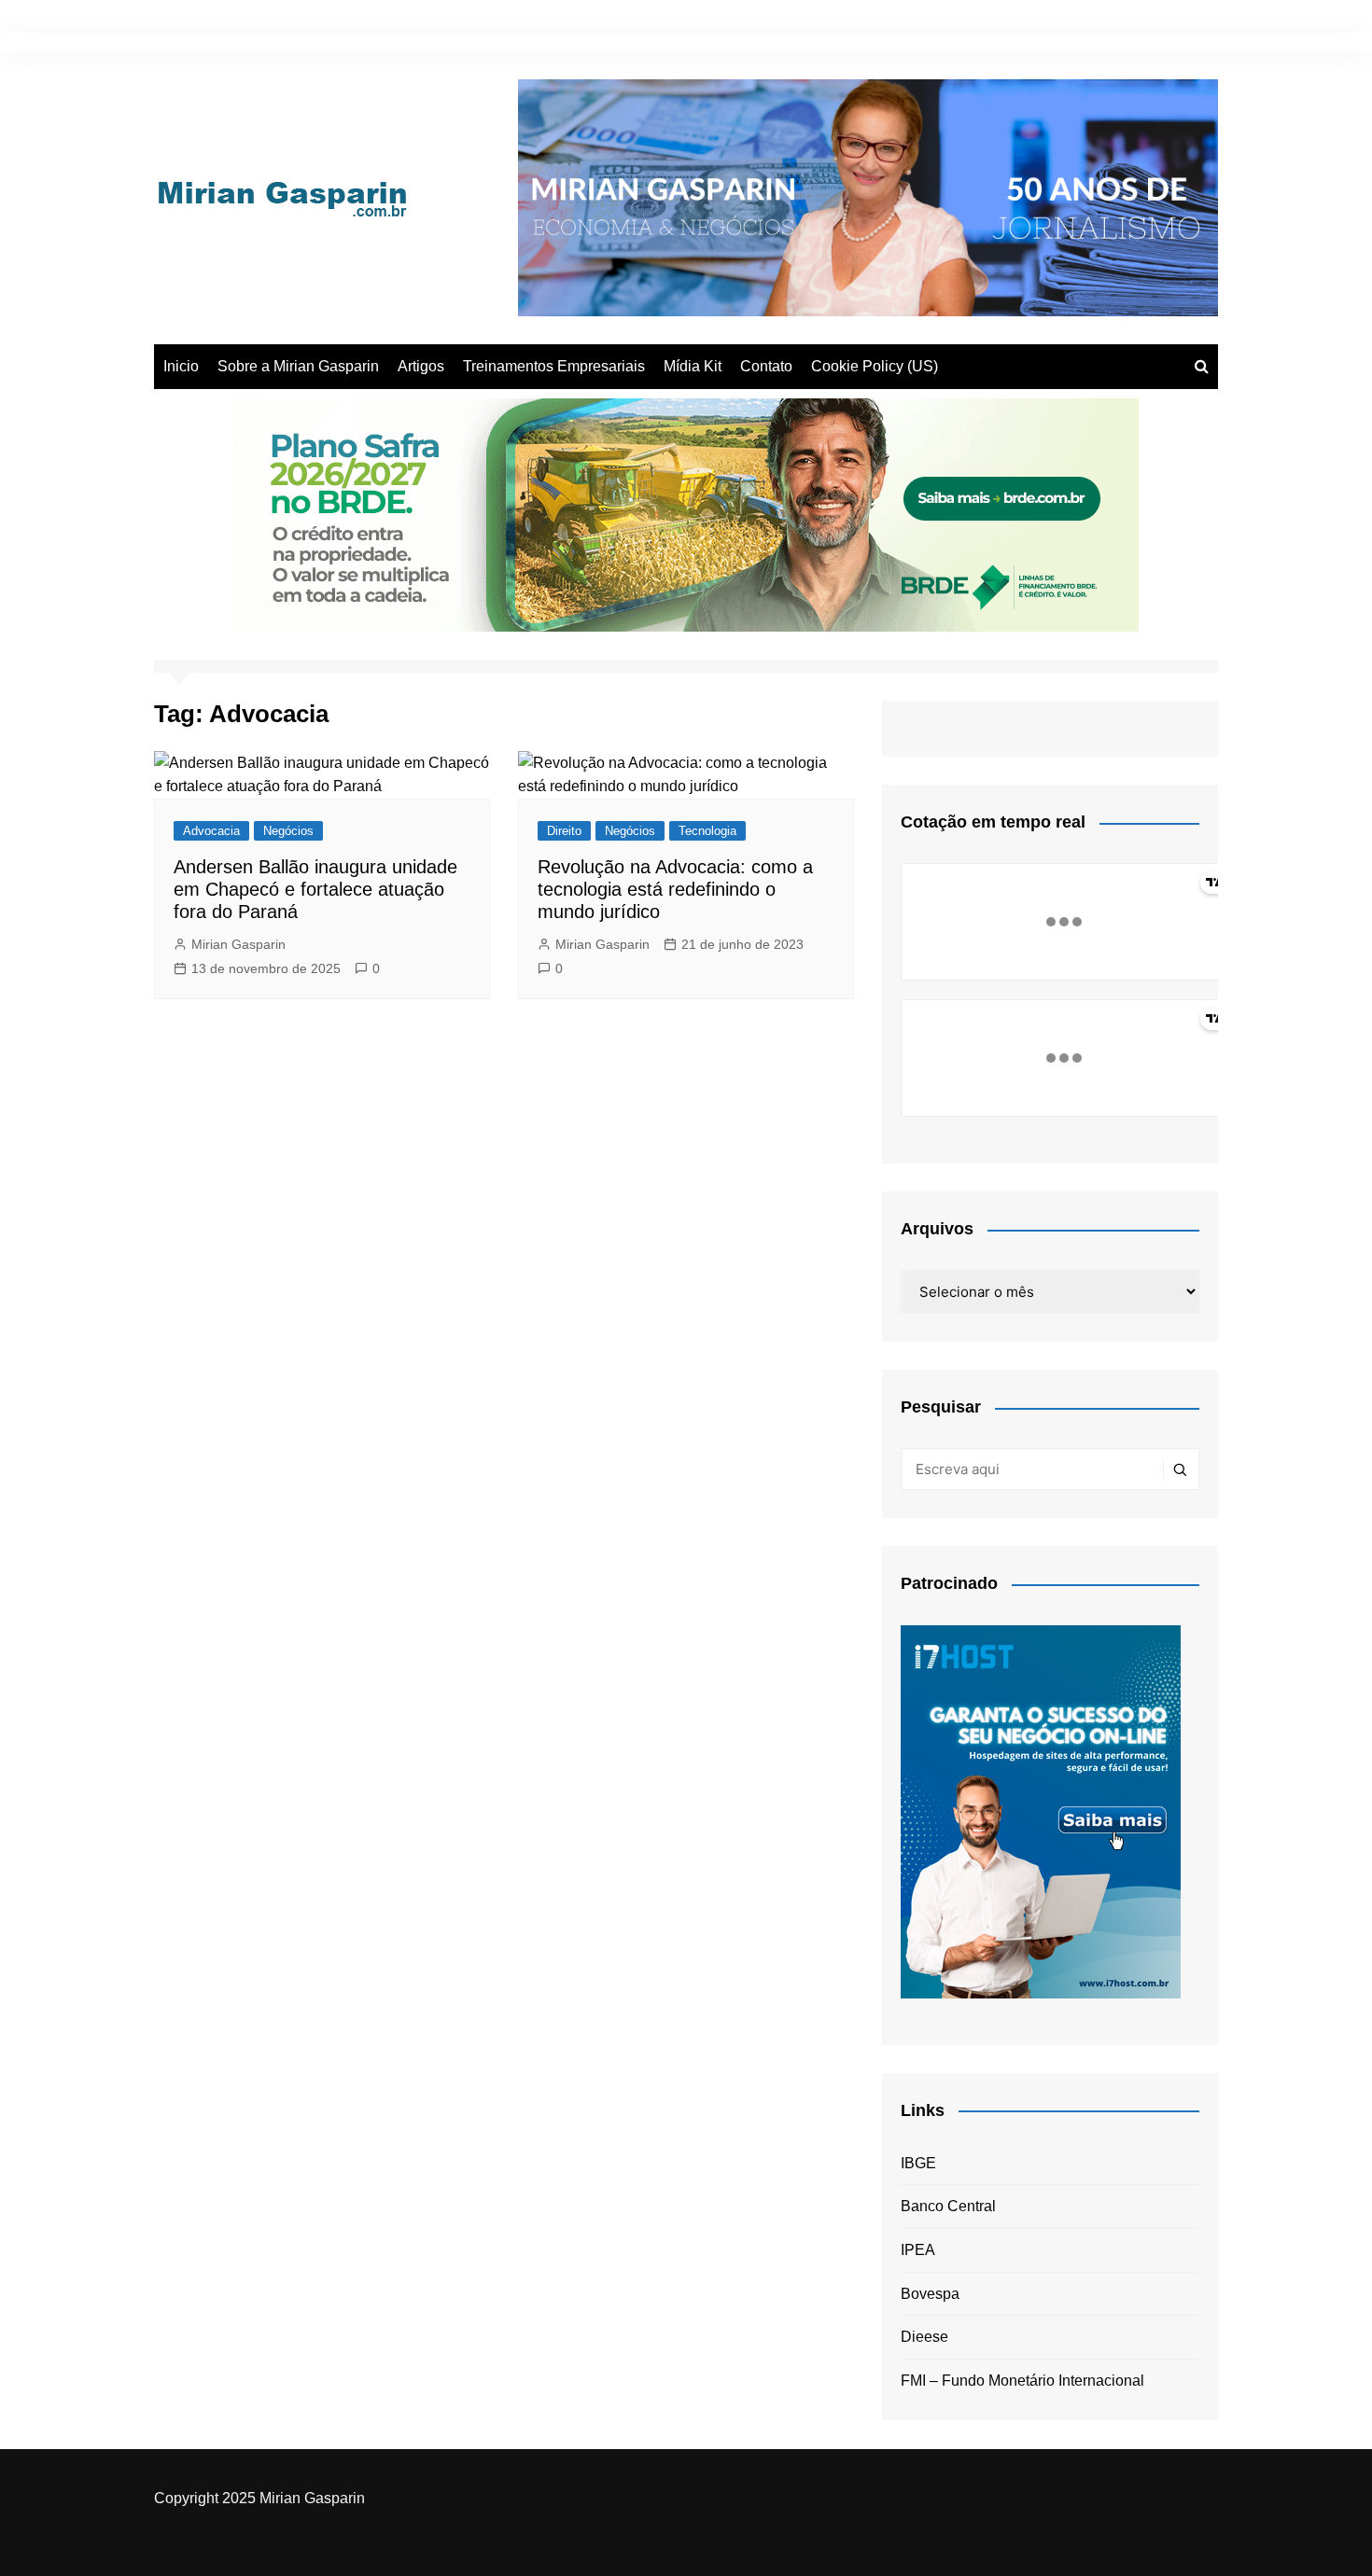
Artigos (421, 366)
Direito (564, 831)
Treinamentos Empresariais (554, 366)
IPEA (918, 2250)
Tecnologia (707, 831)
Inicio (181, 366)
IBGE (918, 2163)
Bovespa (930, 2294)
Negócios (288, 831)
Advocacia (211, 831)
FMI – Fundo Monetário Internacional (1022, 2381)
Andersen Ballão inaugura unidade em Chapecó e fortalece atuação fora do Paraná (315, 889)
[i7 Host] (1041, 1810)
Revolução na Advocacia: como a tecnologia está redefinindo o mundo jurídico (675, 889)
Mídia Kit (693, 366)
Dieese (924, 2337)
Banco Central (948, 2206)
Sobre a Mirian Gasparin (298, 366)
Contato (766, 366)
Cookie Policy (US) (875, 366)
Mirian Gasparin (238, 944)
